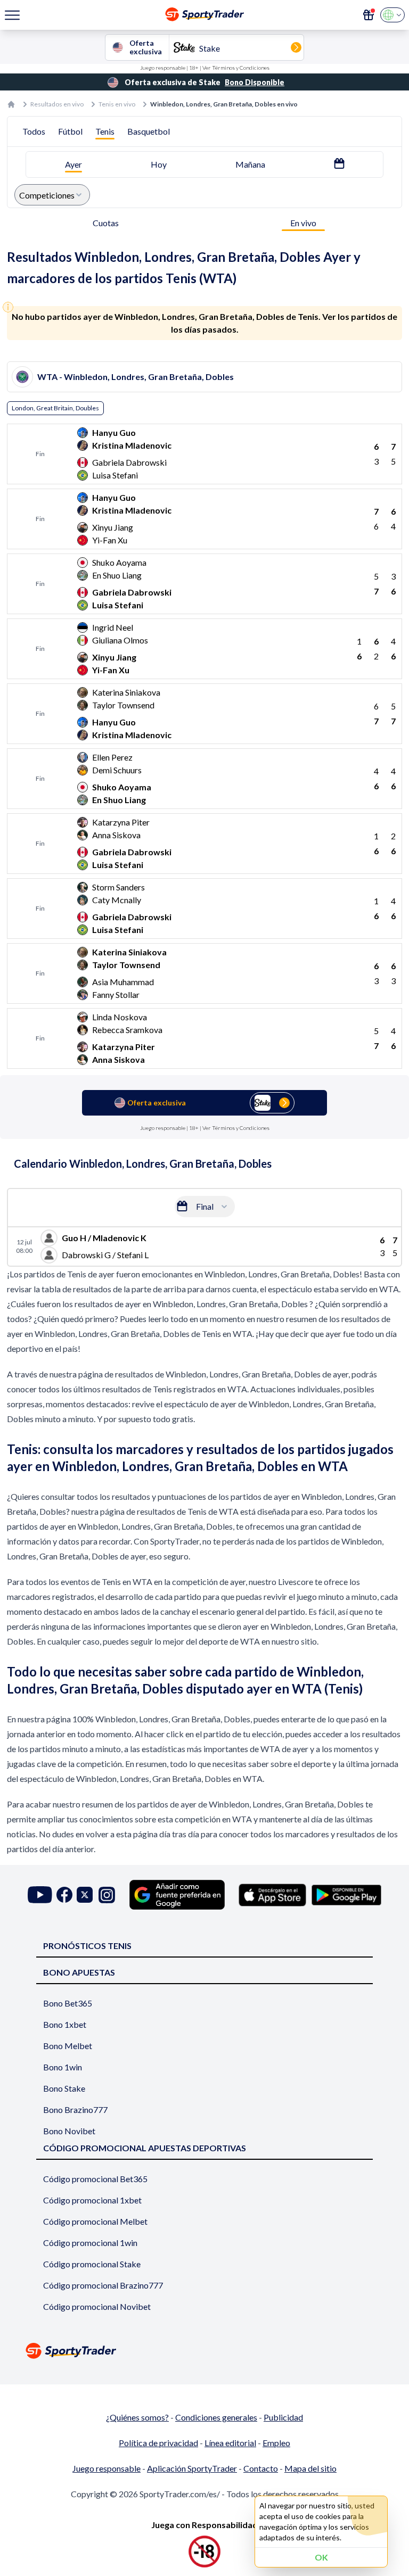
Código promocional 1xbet (92, 2200)
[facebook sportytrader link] (64, 1895)
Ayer (73, 164)
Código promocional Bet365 (95, 2179)
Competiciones (47, 195)
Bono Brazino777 (75, 2109)
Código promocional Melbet (95, 2221)
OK (321, 2557)
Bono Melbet (68, 2046)
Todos (34, 131)
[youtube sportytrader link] (40, 1895)
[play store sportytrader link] (346, 1895)
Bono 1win (63, 2067)
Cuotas (106, 223)
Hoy (159, 164)
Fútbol (70, 131)
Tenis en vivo (117, 104)
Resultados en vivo (57, 104)
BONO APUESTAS (79, 1972)
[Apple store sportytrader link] (272, 1895)
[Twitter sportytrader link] (85, 1895)
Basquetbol (149, 131)
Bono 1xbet (65, 2024)
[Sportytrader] (11, 104)
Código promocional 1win (90, 2243)
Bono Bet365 (68, 2003)
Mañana (250, 164)
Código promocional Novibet (97, 2306)
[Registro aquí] (369, 15)
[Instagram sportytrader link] (107, 1895)
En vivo (303, 223)
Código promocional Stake (92, 2264)
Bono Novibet (69, 2131)
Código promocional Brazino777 (103, 2285)
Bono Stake (64, 2088)
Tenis (105, 131)
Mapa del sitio (310, 2468)
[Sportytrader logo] (204, 2351)
